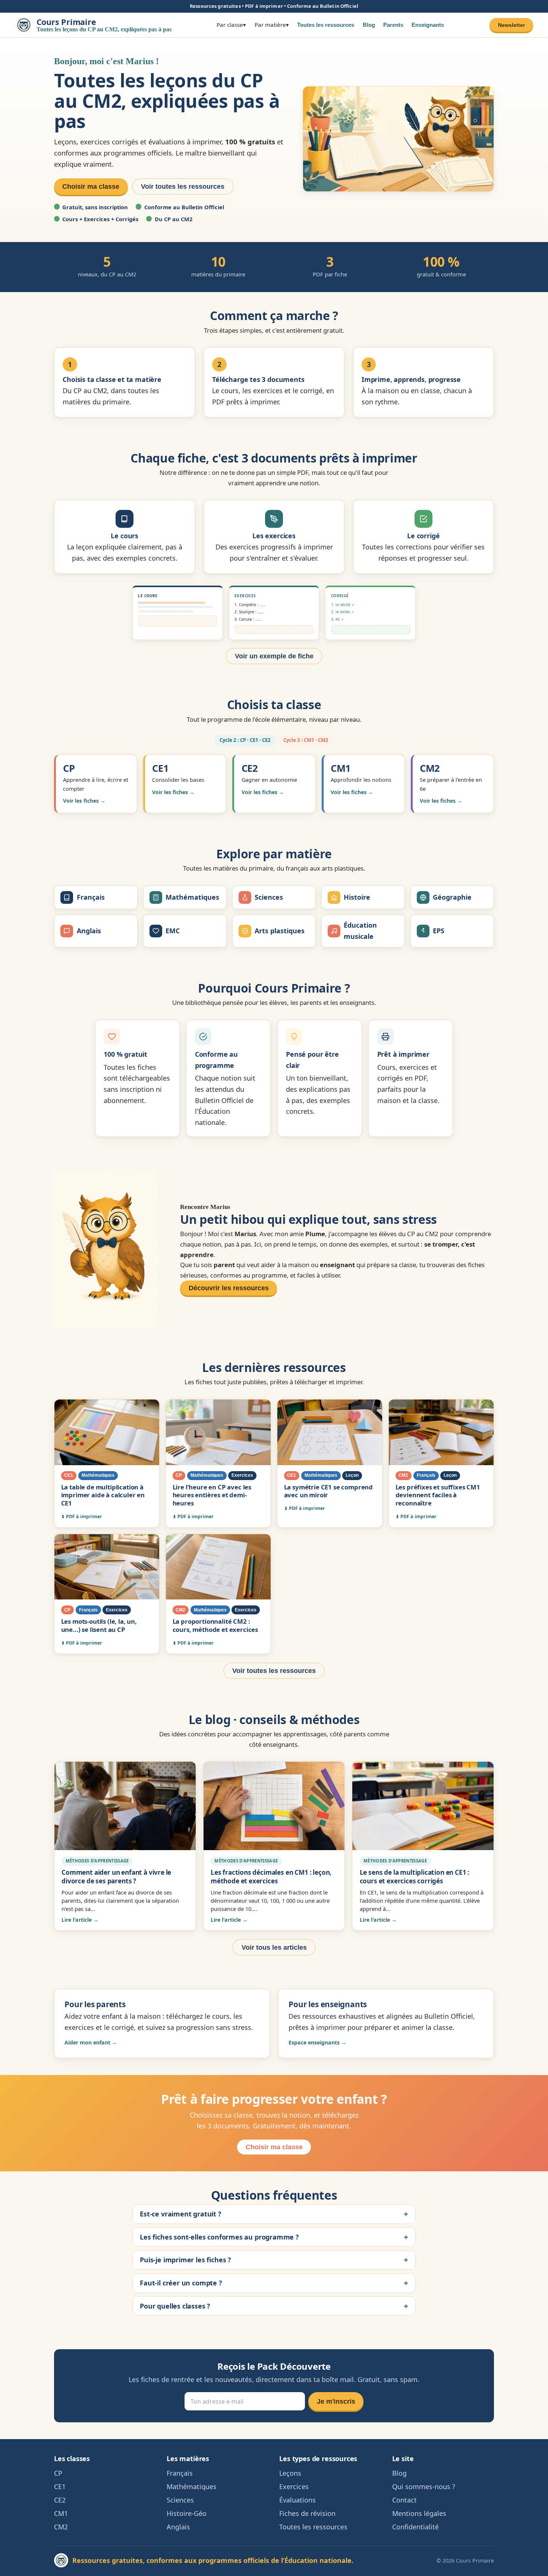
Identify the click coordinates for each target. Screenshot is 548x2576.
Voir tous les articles (274, 1947)
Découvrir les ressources (229, 1288)
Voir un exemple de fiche (274, 656)
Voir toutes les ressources (183, 187)
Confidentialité (415, 2527)
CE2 (60, 2500)
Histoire (357, 897)
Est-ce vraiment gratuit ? (181, 2214)
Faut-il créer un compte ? (181, 2283)
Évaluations (297, 2500)
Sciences (269, 897)
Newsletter (511, 25)
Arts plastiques (280, 931)
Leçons (290, 2473)
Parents (393, 25)
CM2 (61, 2527)
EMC (173, 931)
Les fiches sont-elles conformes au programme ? (219, 2237)
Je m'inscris (336, 2401)
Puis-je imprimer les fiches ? (185, 2260)
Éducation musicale (360, 931)
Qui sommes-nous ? (424, 2486)
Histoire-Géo (187, 2513)
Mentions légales (419, 2513)
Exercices (294, 2486)
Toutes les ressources (326, 25)
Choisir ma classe (91, 187)
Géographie (452, 897)
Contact (404, 2500)
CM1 (61, 2513)
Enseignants (428, 25)
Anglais (89, 931)
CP (58, 2473)
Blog (369, 25)
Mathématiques (192, 897)
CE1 (60, 2486)
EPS (439, 931)
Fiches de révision (307, 2513)
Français (91, 897)
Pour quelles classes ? (175, 2306)
